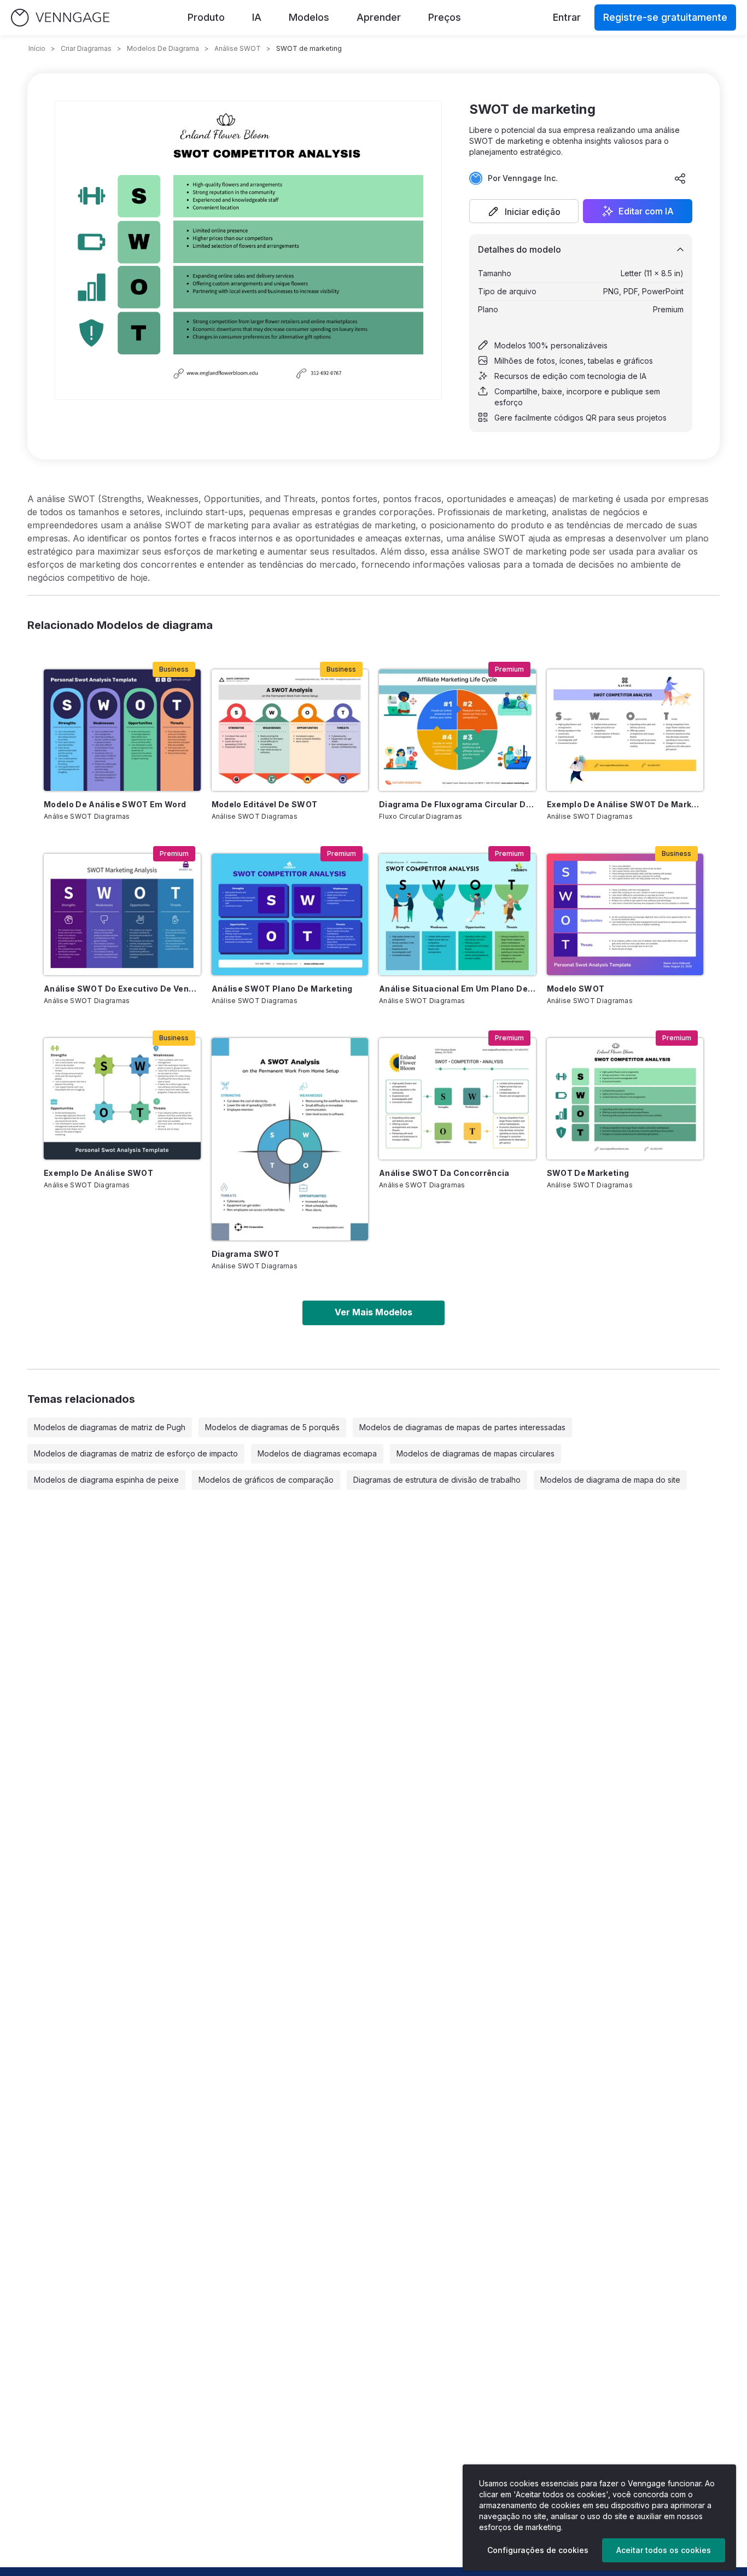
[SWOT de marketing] (625, 1099)
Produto (206, 17)
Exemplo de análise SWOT (98, 1173)
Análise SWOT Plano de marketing (282, 989)
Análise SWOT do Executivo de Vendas (122, 989)
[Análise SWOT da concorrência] (457, 1099)
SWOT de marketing (588, 1173)
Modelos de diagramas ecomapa (317, 1453)
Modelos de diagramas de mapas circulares (475, 1453)
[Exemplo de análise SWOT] (122, 1099)
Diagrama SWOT (246, 1254)
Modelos (309, 17)
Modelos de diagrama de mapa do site (610, 1480)
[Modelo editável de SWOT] (290, 730)
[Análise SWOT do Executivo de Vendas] (122, 914)
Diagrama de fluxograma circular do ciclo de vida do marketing (457, 804)
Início (37, 48)
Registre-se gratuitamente (665, 17)
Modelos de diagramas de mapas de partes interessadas (462, 1427)
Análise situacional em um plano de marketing (457, 989)
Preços (445, 17)
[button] (524, 211)
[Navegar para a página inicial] (60, 18)
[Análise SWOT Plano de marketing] (290, 914)
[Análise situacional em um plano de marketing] (457, 914)
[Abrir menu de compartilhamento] (680, 178)
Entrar (567, 17)
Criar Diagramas (86, 48)
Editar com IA (646, 211)
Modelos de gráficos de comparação (266, 1480)
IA (257, 17)
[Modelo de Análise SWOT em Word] (122, 730)
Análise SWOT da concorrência (444, 1173)
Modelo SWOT (576, 989)
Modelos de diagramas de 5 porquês (272, 1427)
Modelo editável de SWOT (265, 804)
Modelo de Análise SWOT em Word (115, 804)
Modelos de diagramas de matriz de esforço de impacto (136, 1453)
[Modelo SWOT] (625, 914)
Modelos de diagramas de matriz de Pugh (110, 1427)
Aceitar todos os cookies (664, 2550)
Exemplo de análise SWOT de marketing (625, 804)
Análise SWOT (238, 48)
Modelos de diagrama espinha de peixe (106, 1480)
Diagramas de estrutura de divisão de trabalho (437, 1480)
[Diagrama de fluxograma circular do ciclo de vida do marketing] (457, 730)
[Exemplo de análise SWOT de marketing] (625, 730)
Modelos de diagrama (163, 48)
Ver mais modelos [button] (373, 1312)
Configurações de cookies (538, 2550)
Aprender (379, 17)
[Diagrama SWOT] (290, 1139)
